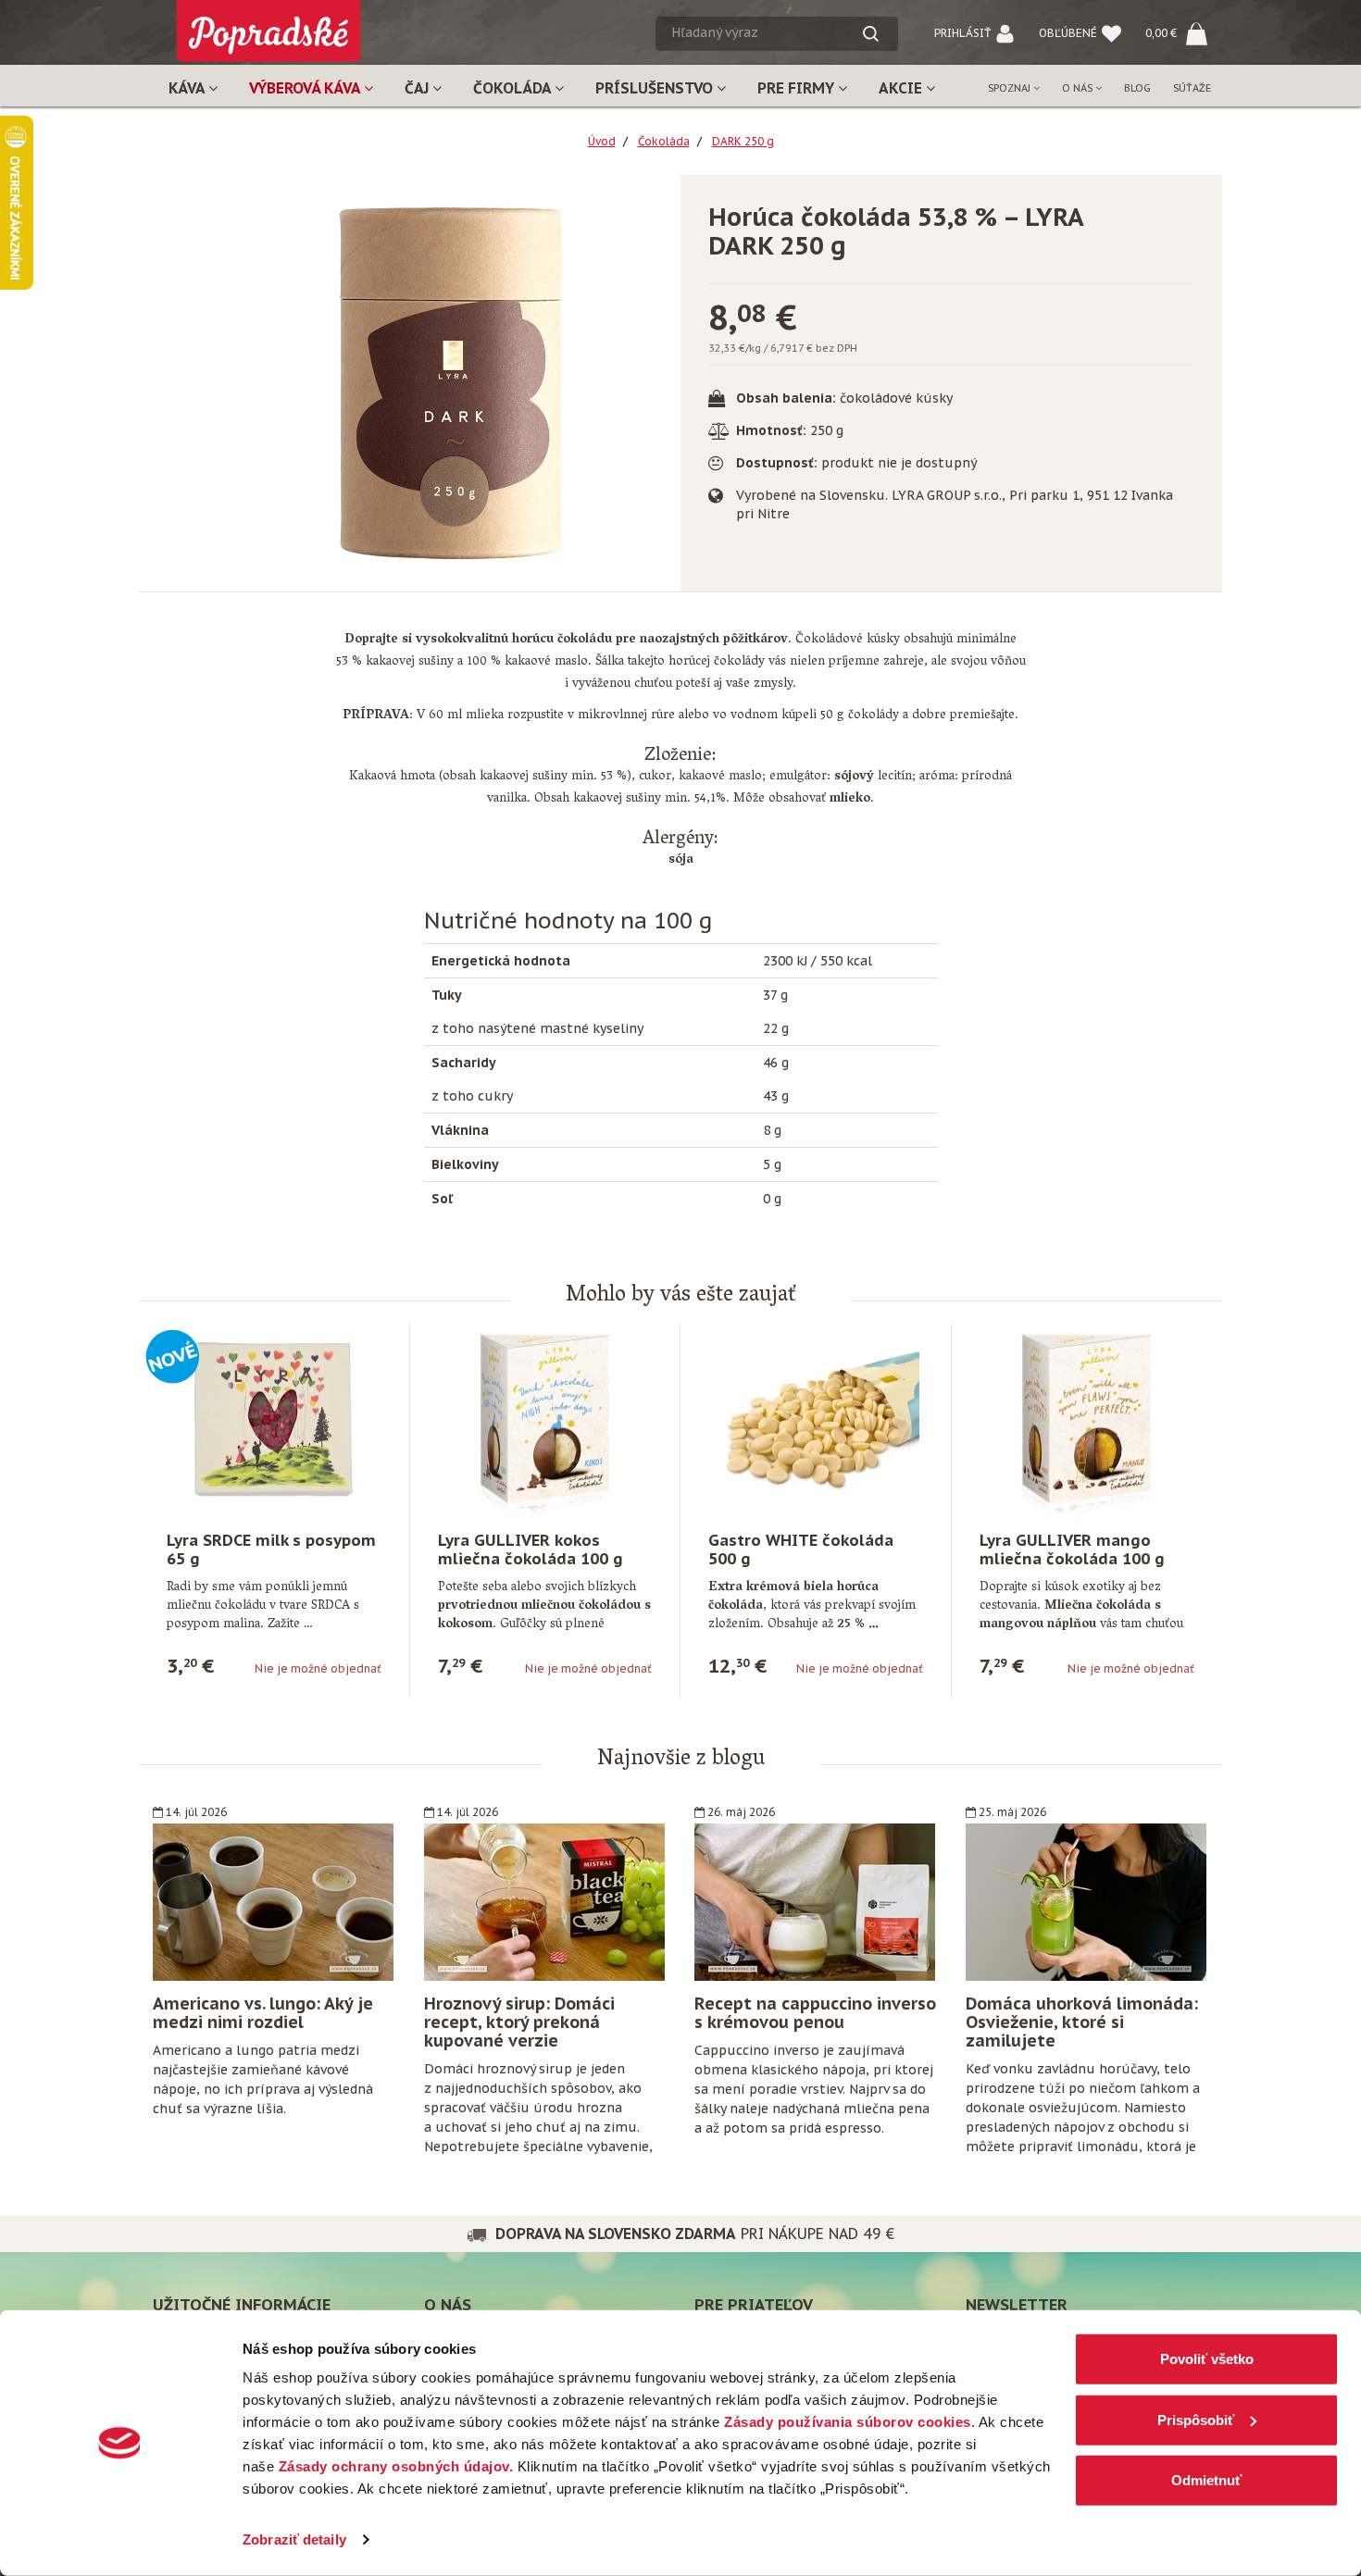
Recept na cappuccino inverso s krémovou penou (815, 2013)
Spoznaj (1011, 88)
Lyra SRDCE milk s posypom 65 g (271, 1549)
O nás (1079, 88)
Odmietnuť (1206, 2480)
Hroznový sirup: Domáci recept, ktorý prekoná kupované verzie (519, 2022)
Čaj (418, 88)
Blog (1137, 88)
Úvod (602, 141)
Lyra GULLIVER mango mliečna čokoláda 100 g (1072, 1549)
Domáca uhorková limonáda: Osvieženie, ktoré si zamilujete (1082, 2022)
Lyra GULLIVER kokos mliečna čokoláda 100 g (531, 1549)
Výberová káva (306, 88)
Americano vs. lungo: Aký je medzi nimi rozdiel (263, 2013)
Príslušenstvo (656, 88)
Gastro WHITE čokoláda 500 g (801, 1549)
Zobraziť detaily (294, 2539)
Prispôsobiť (1196, 2419)
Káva (188, 88)
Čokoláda (514, 88)
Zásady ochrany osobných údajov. (396, 2466)
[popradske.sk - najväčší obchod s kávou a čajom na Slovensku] (268, 24)
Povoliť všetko (1207, 2359)
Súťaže (1192, 88)
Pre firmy (798, 88)
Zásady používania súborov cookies (848, 2422)
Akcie (902, 88)
